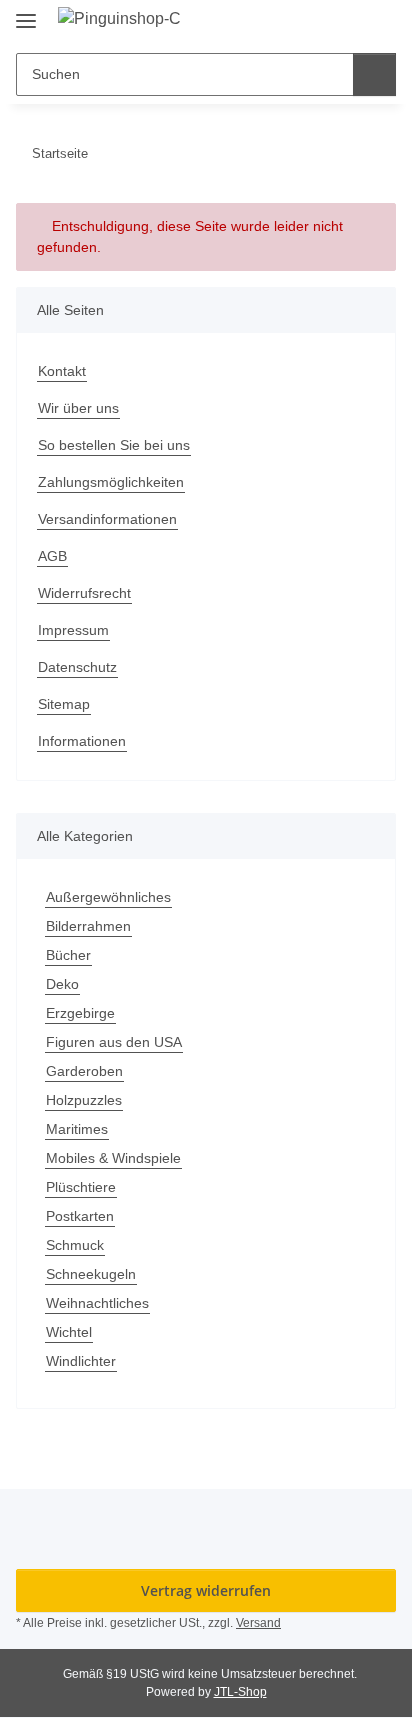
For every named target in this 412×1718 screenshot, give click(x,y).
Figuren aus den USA (114, 1042)
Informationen (82, 741)
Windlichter (81, 1361)
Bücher (68, 955)
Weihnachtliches (97, 1303)
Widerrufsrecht (84, 593)
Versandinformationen (107, 519)
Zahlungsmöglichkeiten (111, 482)
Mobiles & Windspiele (113, 1158)
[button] (344, 22)
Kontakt (62, 371)
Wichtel (69, 1332)
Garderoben (84, 1071)
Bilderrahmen (88, 926)
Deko (62, 984)
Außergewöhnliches (108, 897)
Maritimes (77, 1129)
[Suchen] (374, 74)
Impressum (73, 630)
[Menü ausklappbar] (26, 12)
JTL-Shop (240, 1692)
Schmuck (75, 1245)
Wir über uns (78, 408)
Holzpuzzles (84, 1100)
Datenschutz (77, 667)
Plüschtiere (81, 1187)
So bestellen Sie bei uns (114, 445)
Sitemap (64, 704)
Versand (258, 1623)
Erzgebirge (80, 1013)
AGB (52, 556)
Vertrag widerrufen (206, 1590)
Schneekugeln (91, 1274)
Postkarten (80, 1216)
